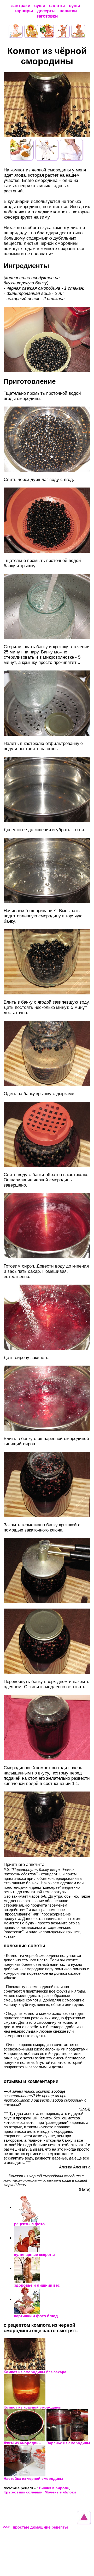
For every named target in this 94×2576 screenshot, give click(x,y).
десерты (46, 11)
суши (40, 6)
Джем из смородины (23, 2443)
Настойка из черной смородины (33, 2478)
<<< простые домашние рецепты (35, 2527)
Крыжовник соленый (23, 2492)
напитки (68, 11)
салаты (57, 6)
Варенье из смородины (68, 2443)
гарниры (24, 11)
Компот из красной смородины (33, 2407)
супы (75, 6)
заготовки (47, 16)
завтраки (21, 6)
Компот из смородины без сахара (35, 2372)
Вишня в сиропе (54, 2488)
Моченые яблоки (60, 2492)
